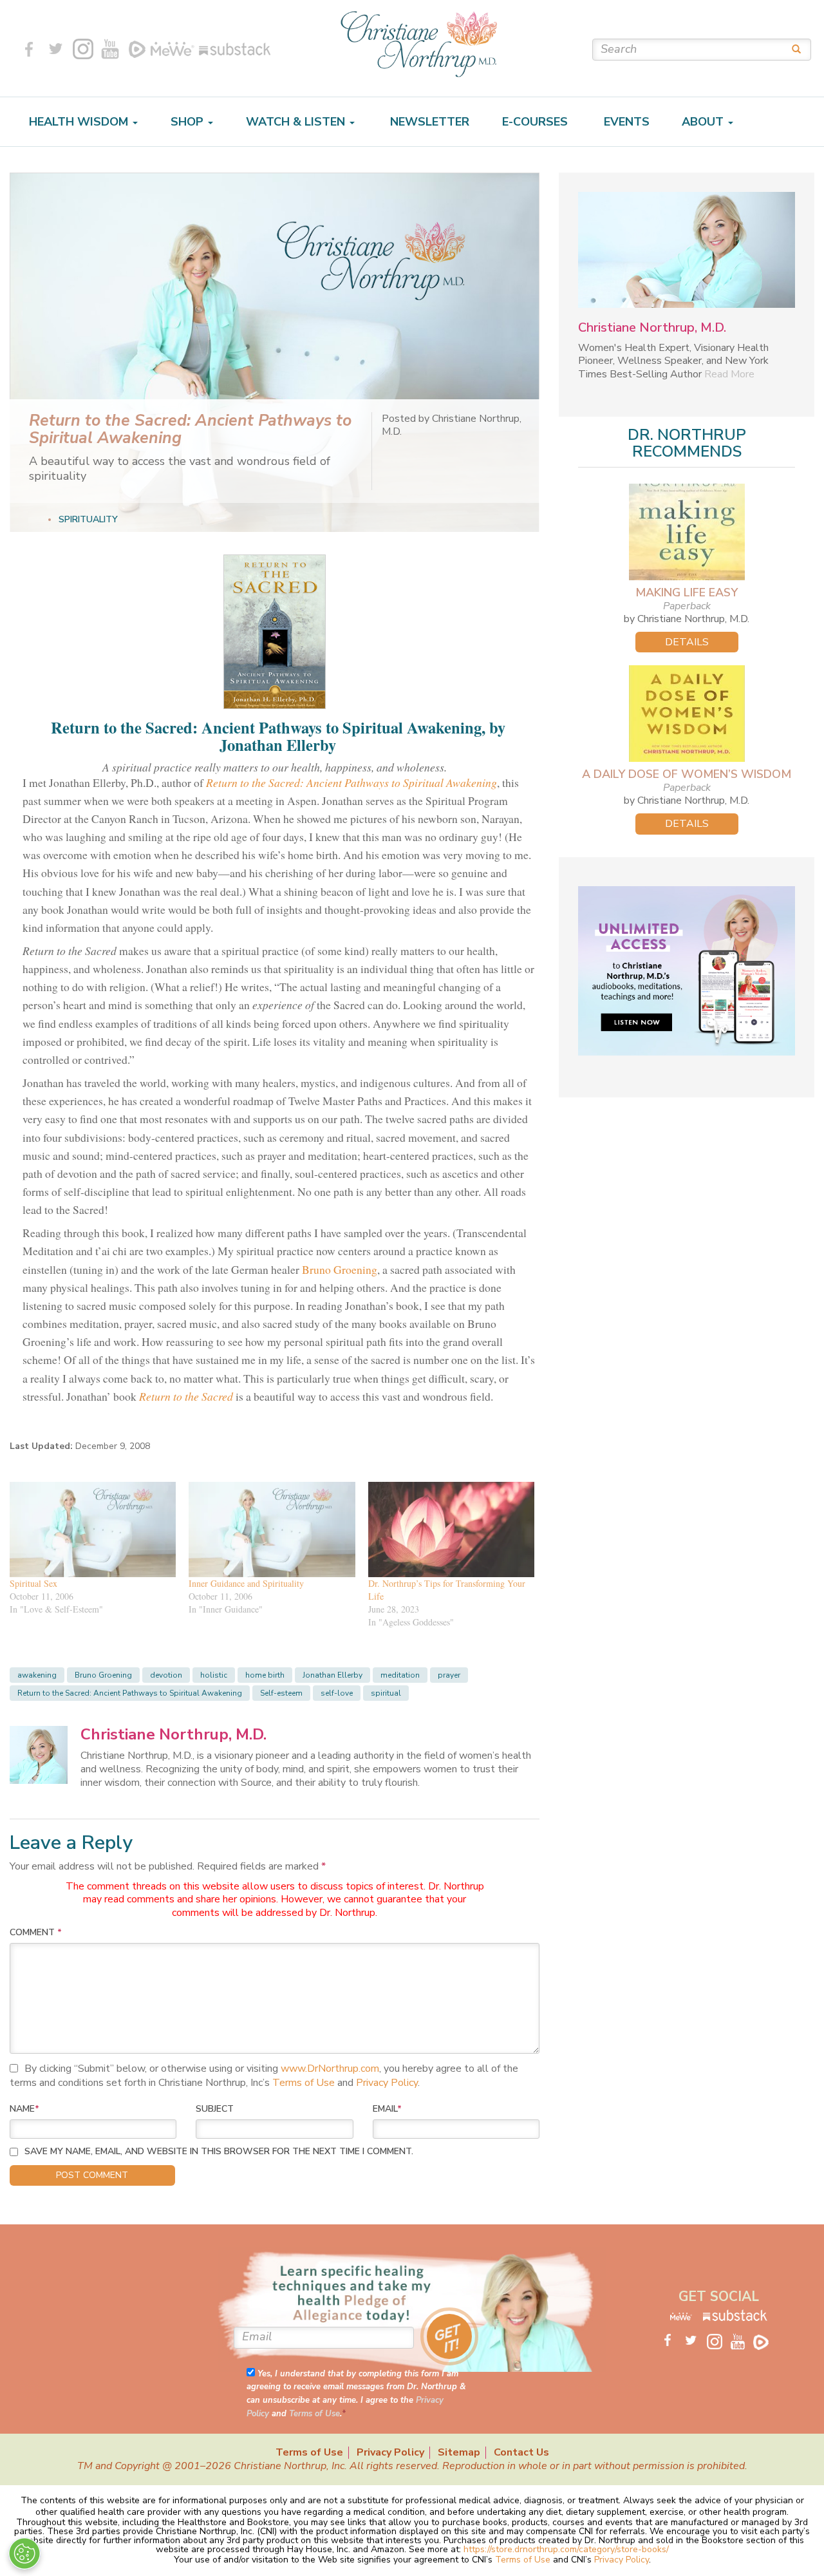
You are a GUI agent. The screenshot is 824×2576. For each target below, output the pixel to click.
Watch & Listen (297, 122)
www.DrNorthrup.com (330, 2069)
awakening (37, 1675)
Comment (36, 1932)
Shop (189, 122)
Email (387, 2109)
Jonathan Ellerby (332, 1675)
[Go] (792, 49)
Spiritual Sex (33, 1583)
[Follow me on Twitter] (56, 49)
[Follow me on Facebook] (29, 49)
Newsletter (428, 122)
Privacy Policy (387, 2083)
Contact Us (521, 2453)
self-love (337, 1693)
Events (625, 122)
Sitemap (459, 2453)
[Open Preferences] (24, 2553)
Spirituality (88, 519)
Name (24, 2109)
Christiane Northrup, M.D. (173, 1734)
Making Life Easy (687, 592)
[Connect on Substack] (232, 49)
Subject (215, 2109)
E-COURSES (535, 122)
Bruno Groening (340, 1269)
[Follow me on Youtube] (110, 49)
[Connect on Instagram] (83, 49)
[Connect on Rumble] (137, 49)
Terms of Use (304, 2083)
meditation (400, 1675)
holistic (214, 1675)
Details (687, 642)
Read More (729, 374)
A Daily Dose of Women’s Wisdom (687, 774)
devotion (166, 1675)
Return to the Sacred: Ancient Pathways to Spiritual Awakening (130, 1693)
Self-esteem (281, 1693)
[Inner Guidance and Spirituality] (272, 1529)
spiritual (386, 1693)
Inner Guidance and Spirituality (246, 1583)
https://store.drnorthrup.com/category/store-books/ (566, 2549)
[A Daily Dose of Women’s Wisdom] (687, 714)
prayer (449, 1675)
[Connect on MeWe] (173, 49)
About (704, 122)
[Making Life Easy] (687, 532)
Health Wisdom (80, 122)
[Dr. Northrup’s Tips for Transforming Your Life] (451, 1529)
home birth (265, 1675)
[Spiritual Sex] (93, 1529)
